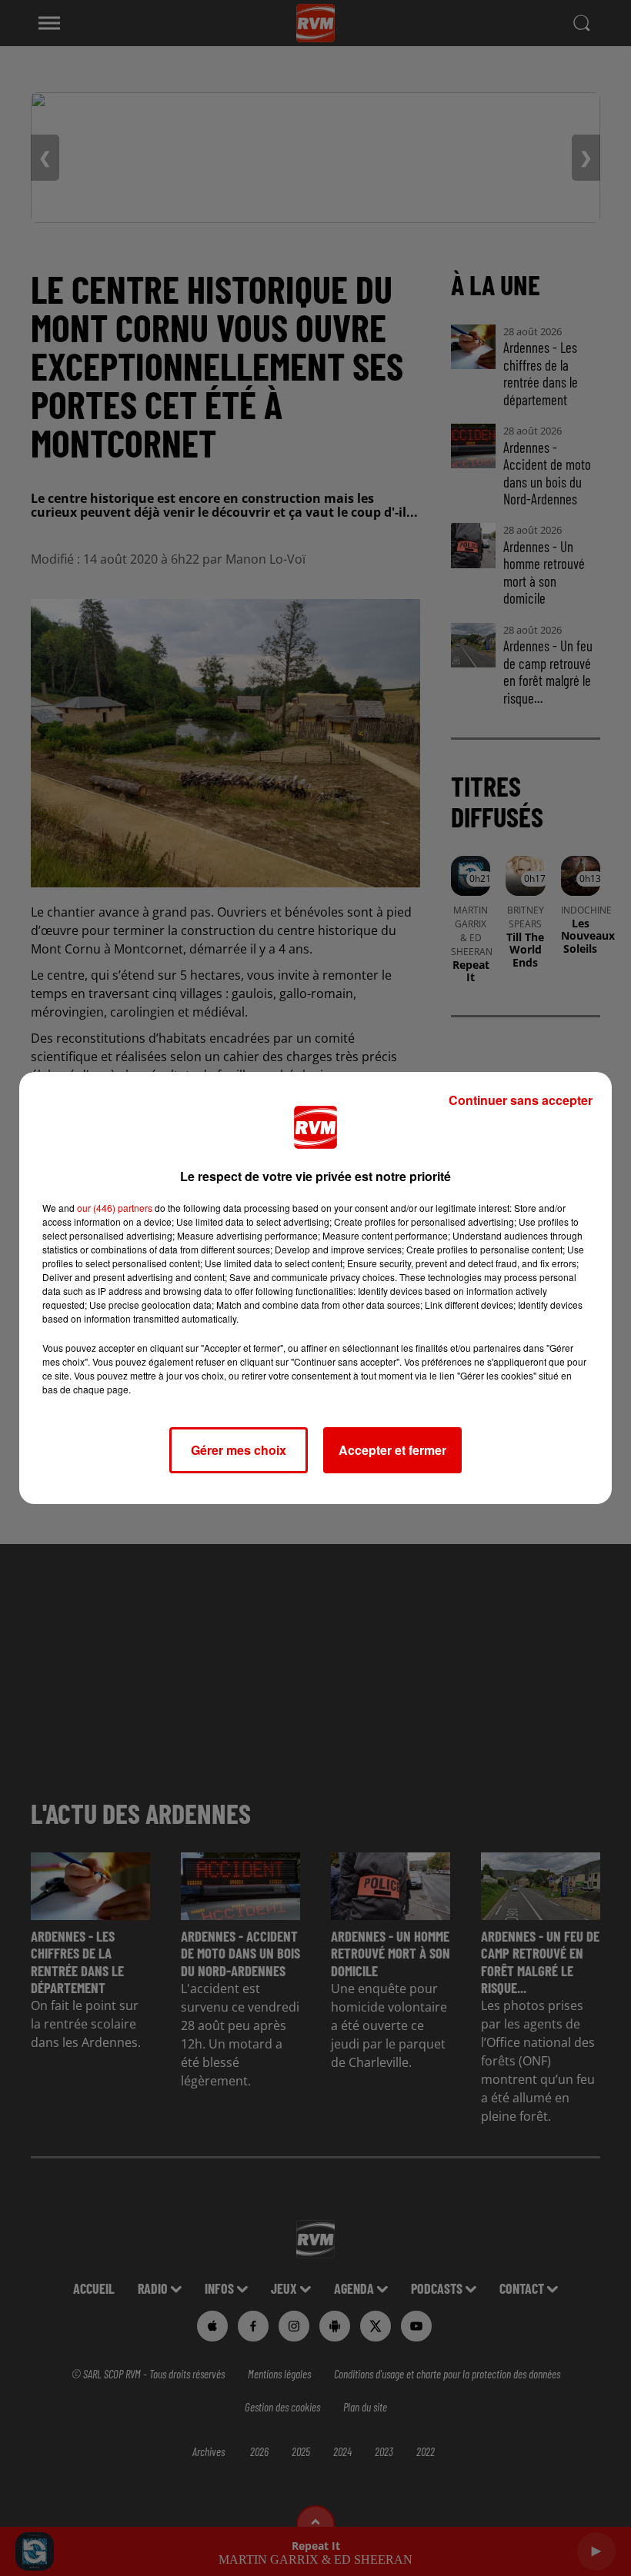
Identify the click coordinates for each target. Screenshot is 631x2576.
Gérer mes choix (239, 1450)
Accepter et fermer (392, 1450)
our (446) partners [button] (115, 1208)
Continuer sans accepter (521, 1100)
